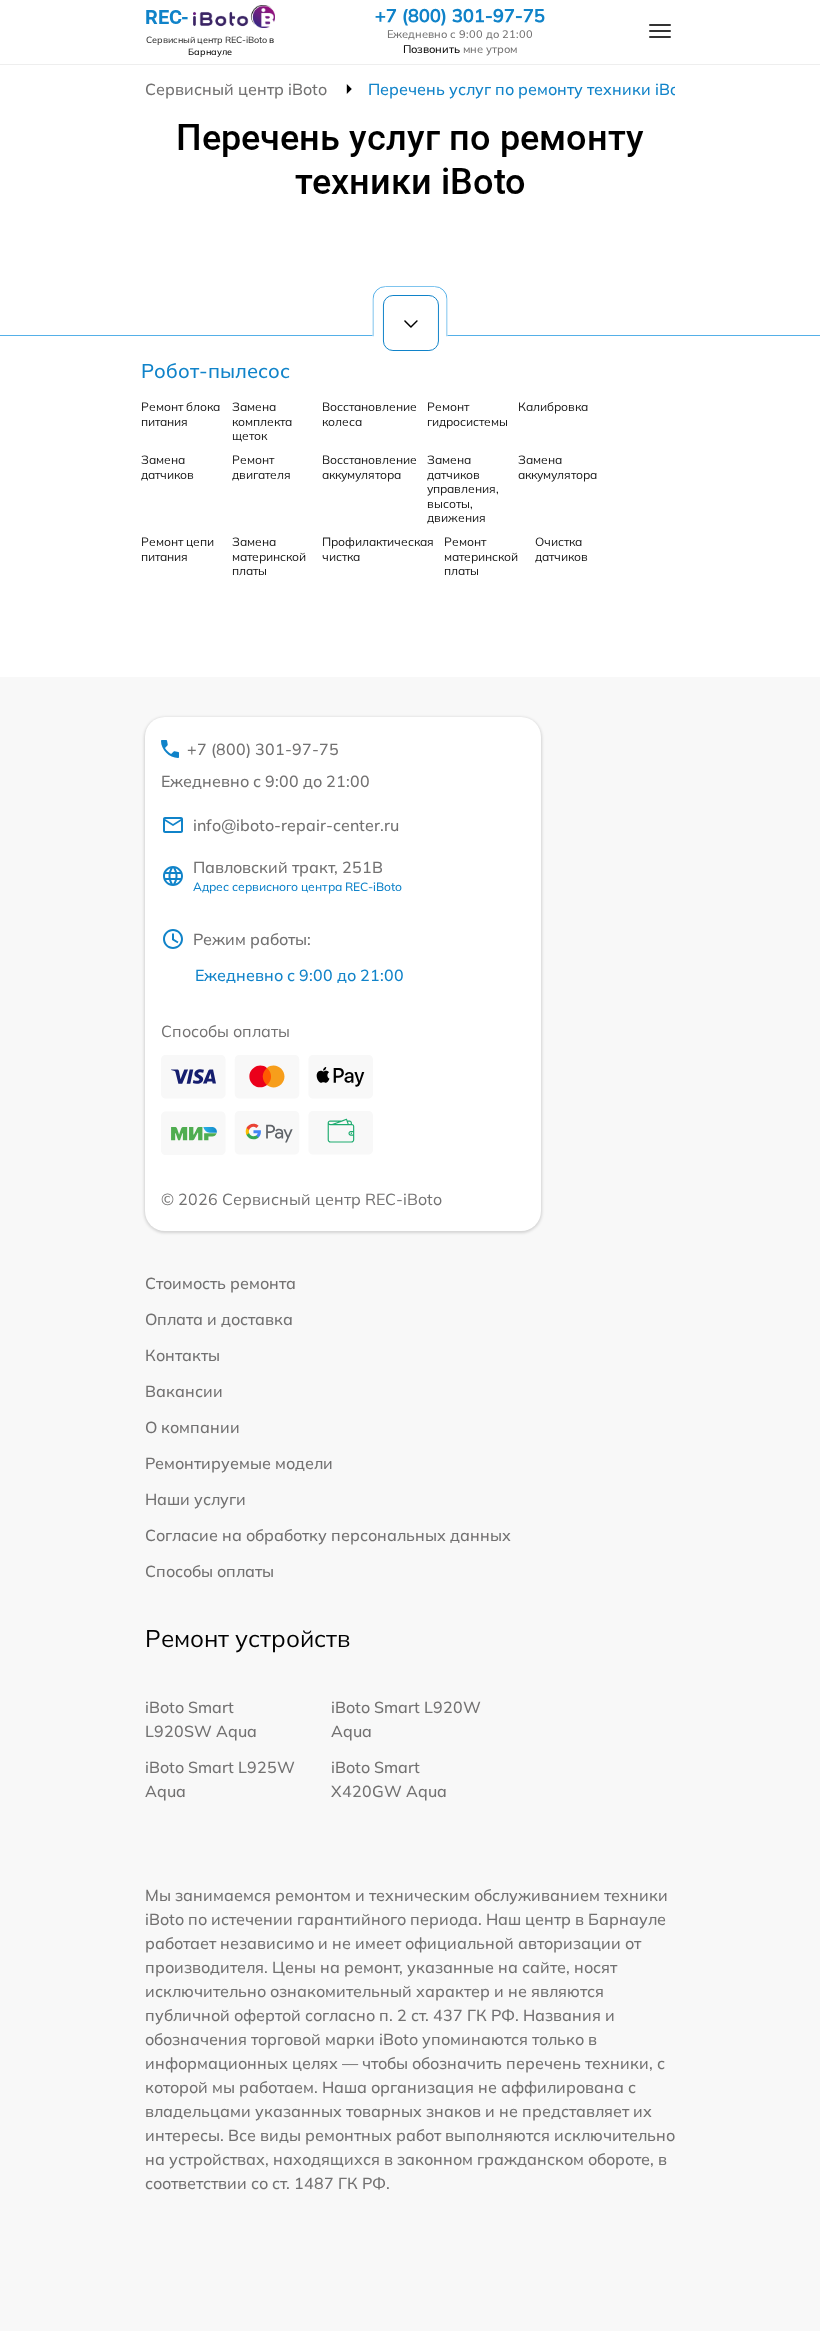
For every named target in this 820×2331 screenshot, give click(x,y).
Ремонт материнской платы (481, 556)
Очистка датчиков (561, 548)
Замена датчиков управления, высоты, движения (463, 488)
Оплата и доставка (219, 1319)
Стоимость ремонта (220, 1283)
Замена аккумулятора (557, 466)
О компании (192, 1427)
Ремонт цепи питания (177, 548)
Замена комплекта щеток (262, 421)
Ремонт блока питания (180, 413)
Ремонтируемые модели (239, 1463)
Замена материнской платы (269, 556)
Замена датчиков (167, 466)
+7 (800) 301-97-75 (460, 16)
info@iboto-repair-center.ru (296, 825)
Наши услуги (195, 1499)
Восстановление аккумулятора (369, 466)
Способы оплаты (209, 1571)
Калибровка (553, 406)
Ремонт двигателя (261, 466)
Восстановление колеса (369, 413)
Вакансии (184, 1391)
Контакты (182, 1355)
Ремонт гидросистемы (467, 413)
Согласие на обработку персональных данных (328, 1535)
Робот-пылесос (215, 370)
